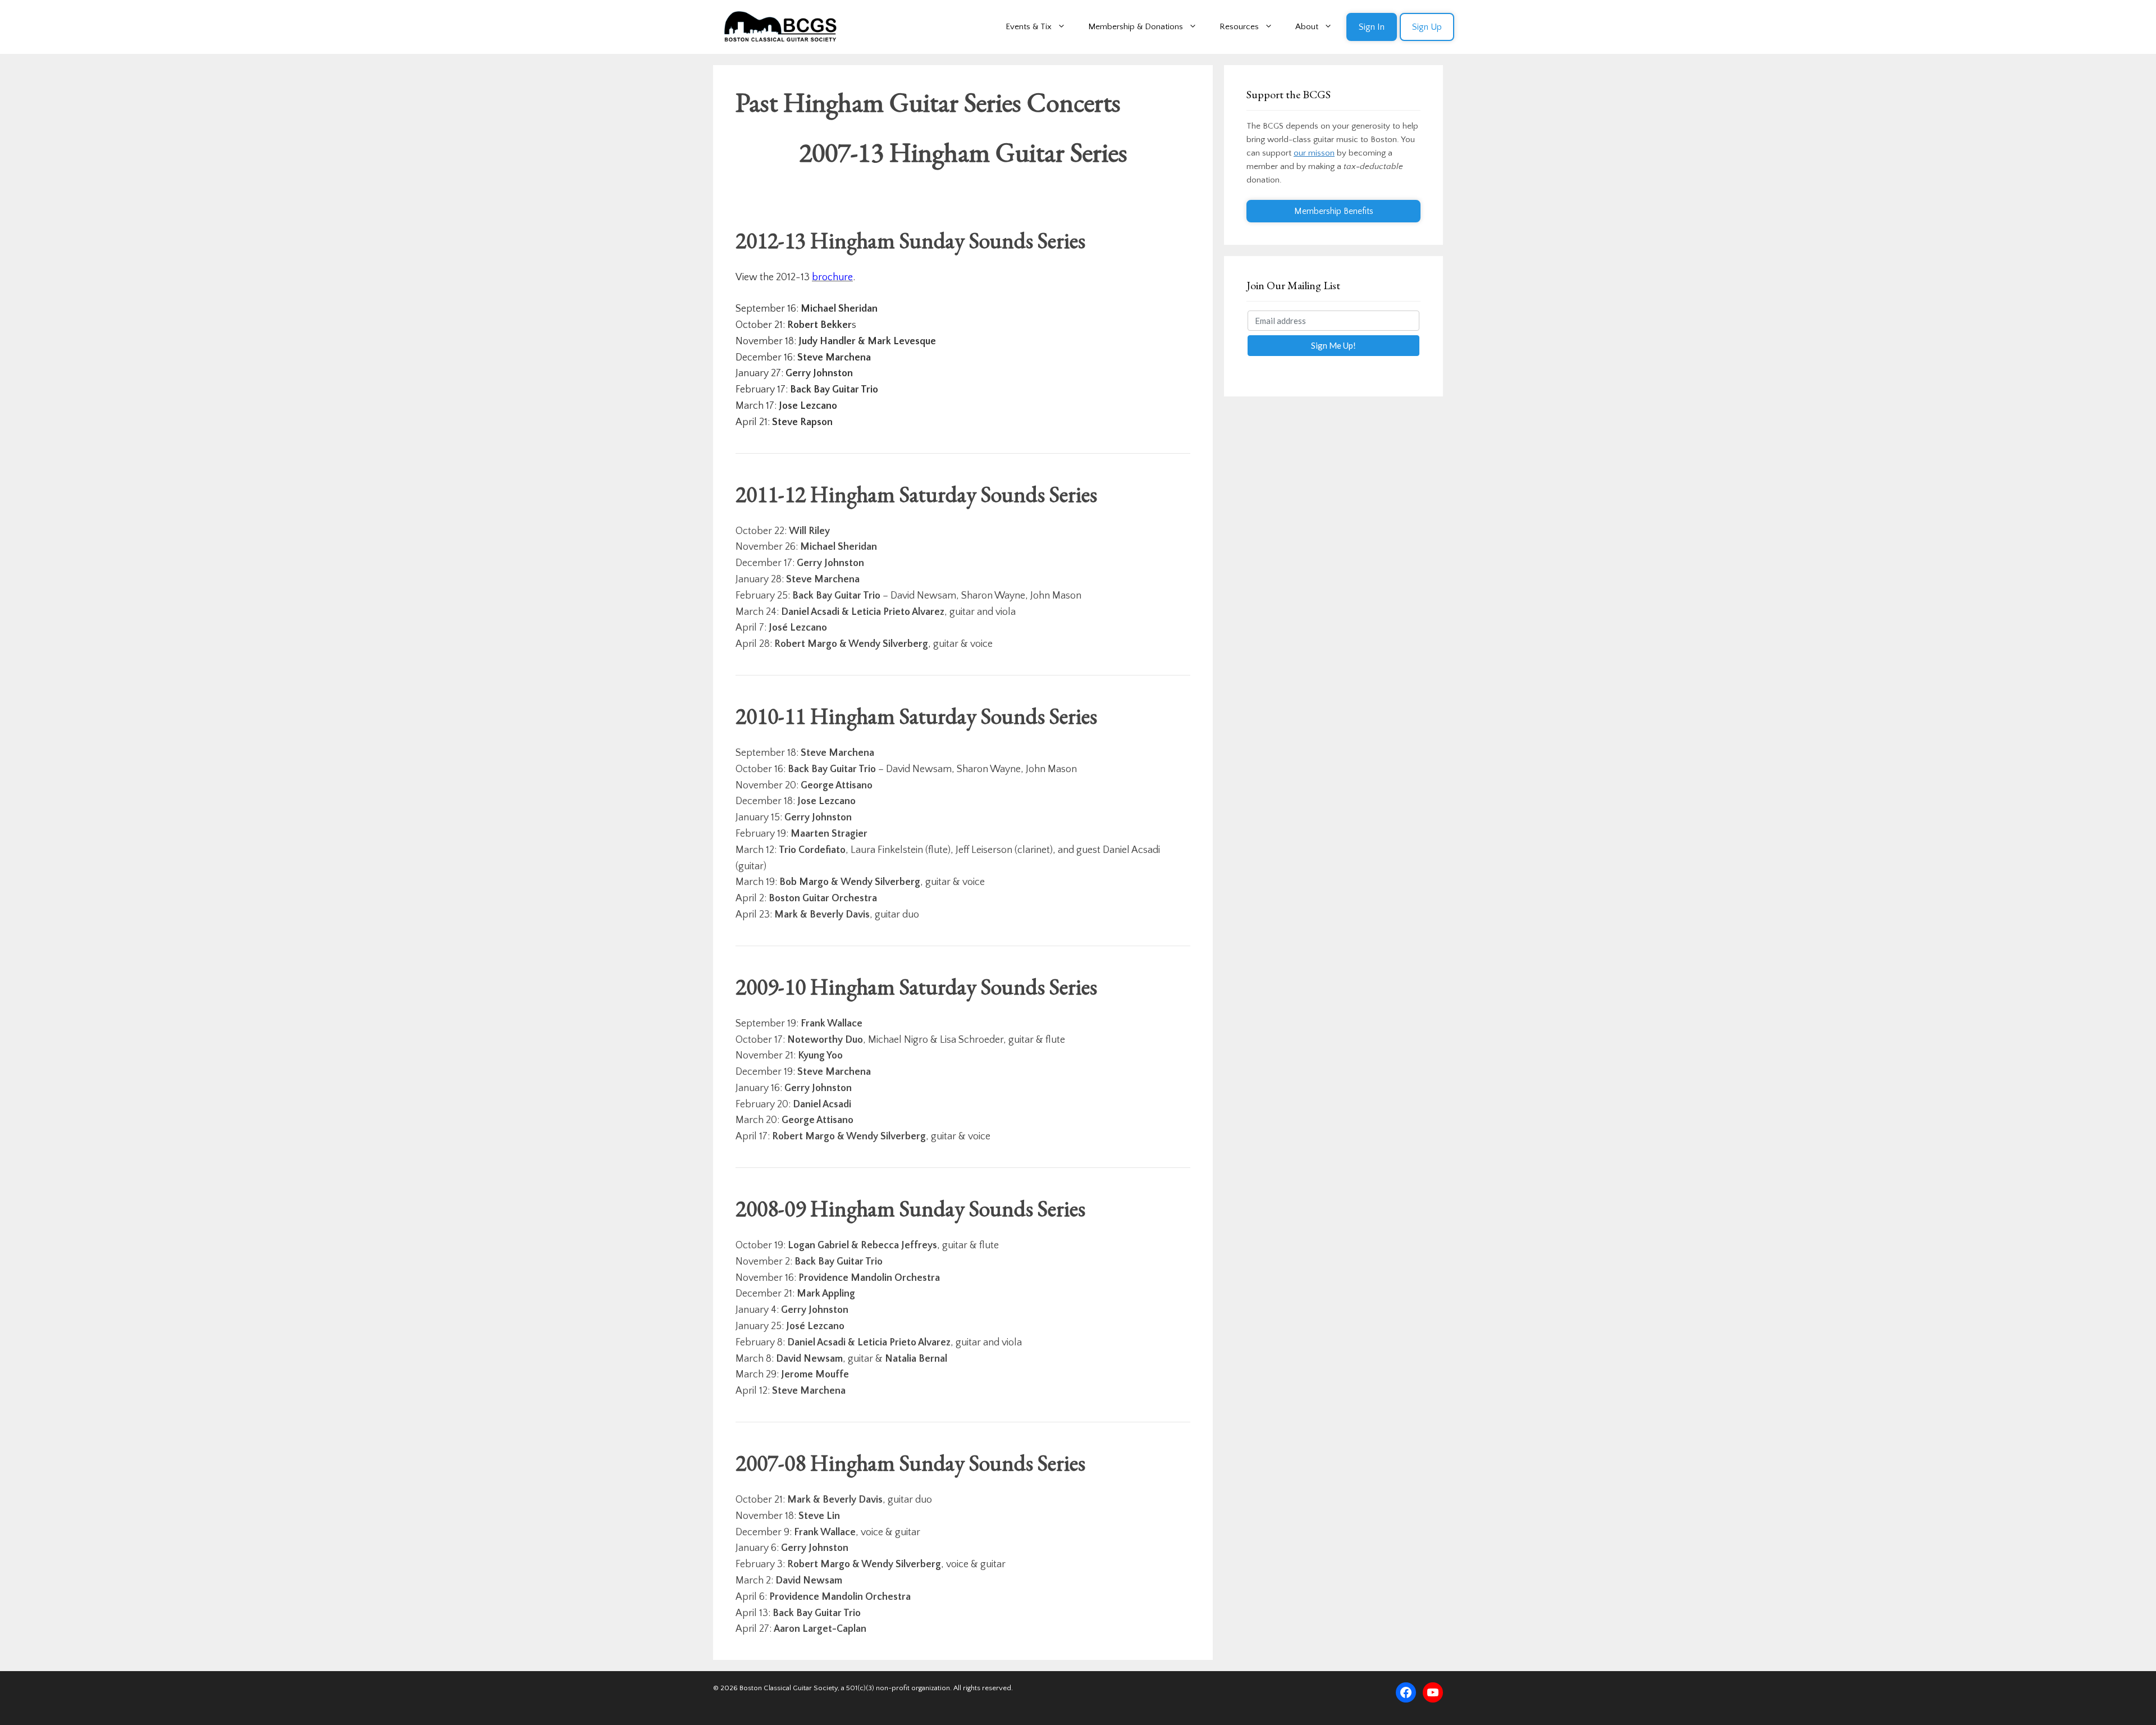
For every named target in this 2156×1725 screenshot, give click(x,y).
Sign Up (1427, 27)
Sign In (1372, 27)
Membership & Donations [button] (1136, 27)
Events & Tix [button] (1029, 27)
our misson (1314, 153)
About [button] (1307, 27)
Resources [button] (1239, 27)
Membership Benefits (1334, 211)
